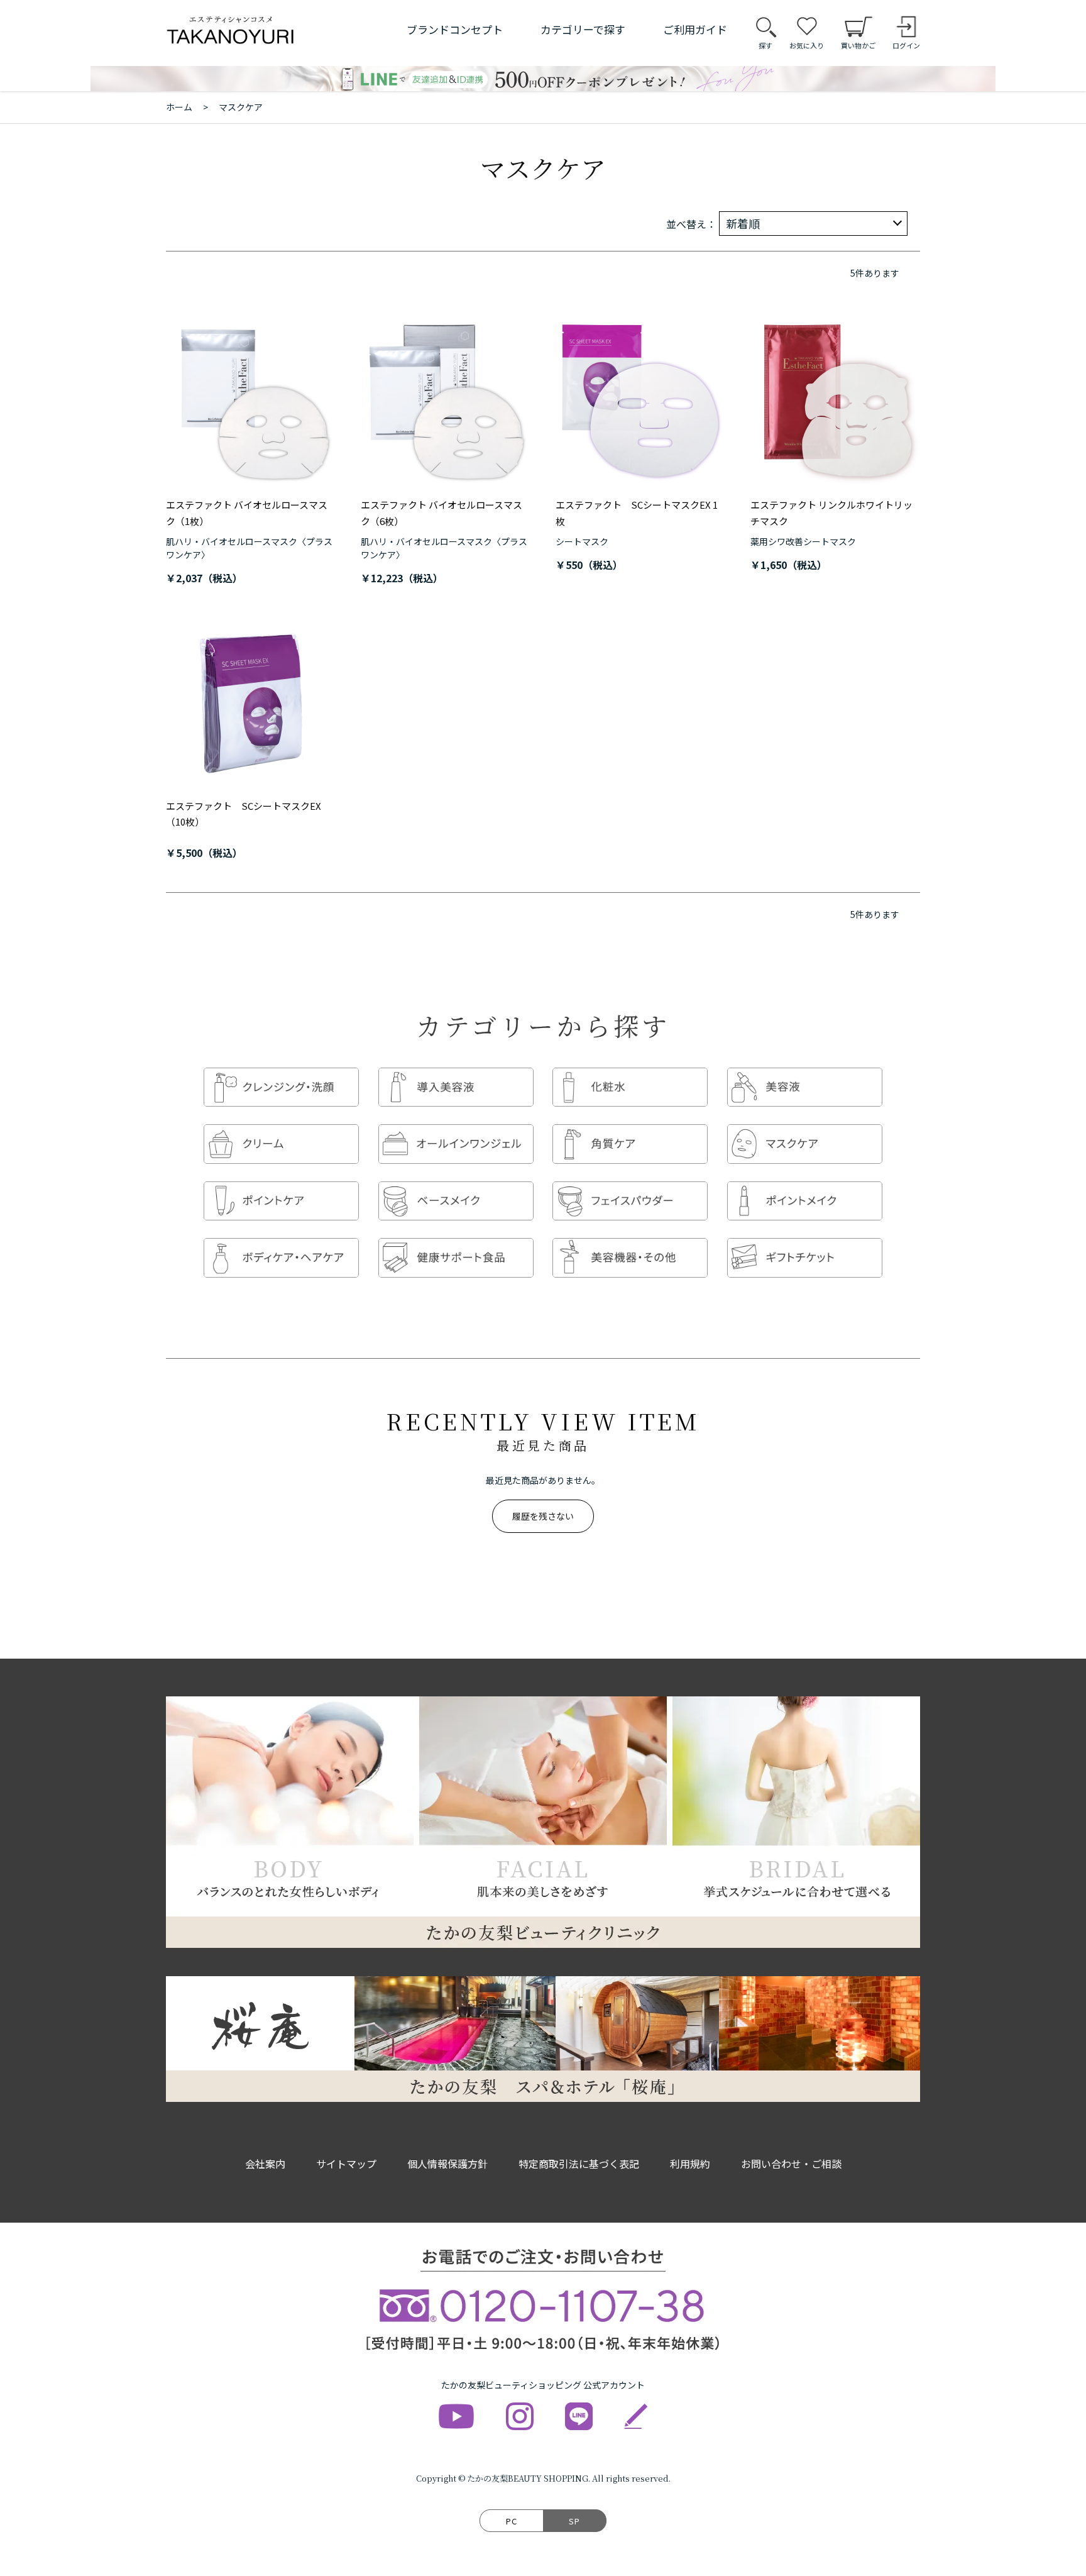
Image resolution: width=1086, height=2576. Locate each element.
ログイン (906, 45)
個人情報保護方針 (447, 2164)
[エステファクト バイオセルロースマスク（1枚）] (251, 402)
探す (765, 45)
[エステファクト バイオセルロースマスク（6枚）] (446, 402)
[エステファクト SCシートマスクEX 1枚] (640, 402)
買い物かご (858, 45)
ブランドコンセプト (455, 29)
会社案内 (265, 2164)
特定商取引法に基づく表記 (579, 2164)
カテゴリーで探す (583, 29)
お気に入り (807, 45)
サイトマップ (346, 2164)
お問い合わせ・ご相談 (791, 2164)
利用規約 (690, 2164)
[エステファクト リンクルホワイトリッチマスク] (835, 402)
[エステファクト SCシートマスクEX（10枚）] (251, 703)
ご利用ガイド (695, 29)
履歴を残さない (543, 1516)
